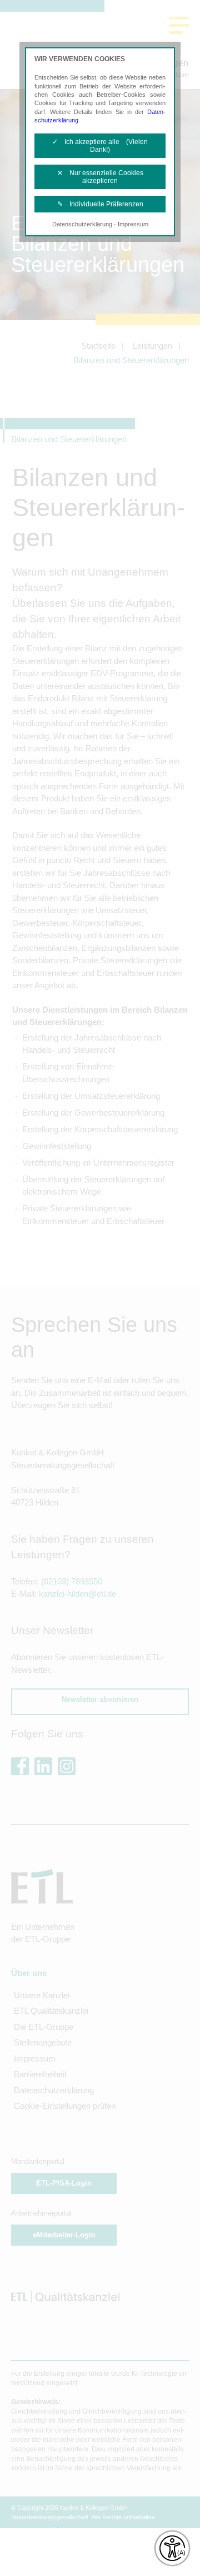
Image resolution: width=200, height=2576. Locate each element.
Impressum (133, 224)
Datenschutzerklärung (82, 224)
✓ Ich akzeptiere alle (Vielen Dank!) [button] (100, 146)
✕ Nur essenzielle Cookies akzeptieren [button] (100, 177)
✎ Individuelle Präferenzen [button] (100, 204)
